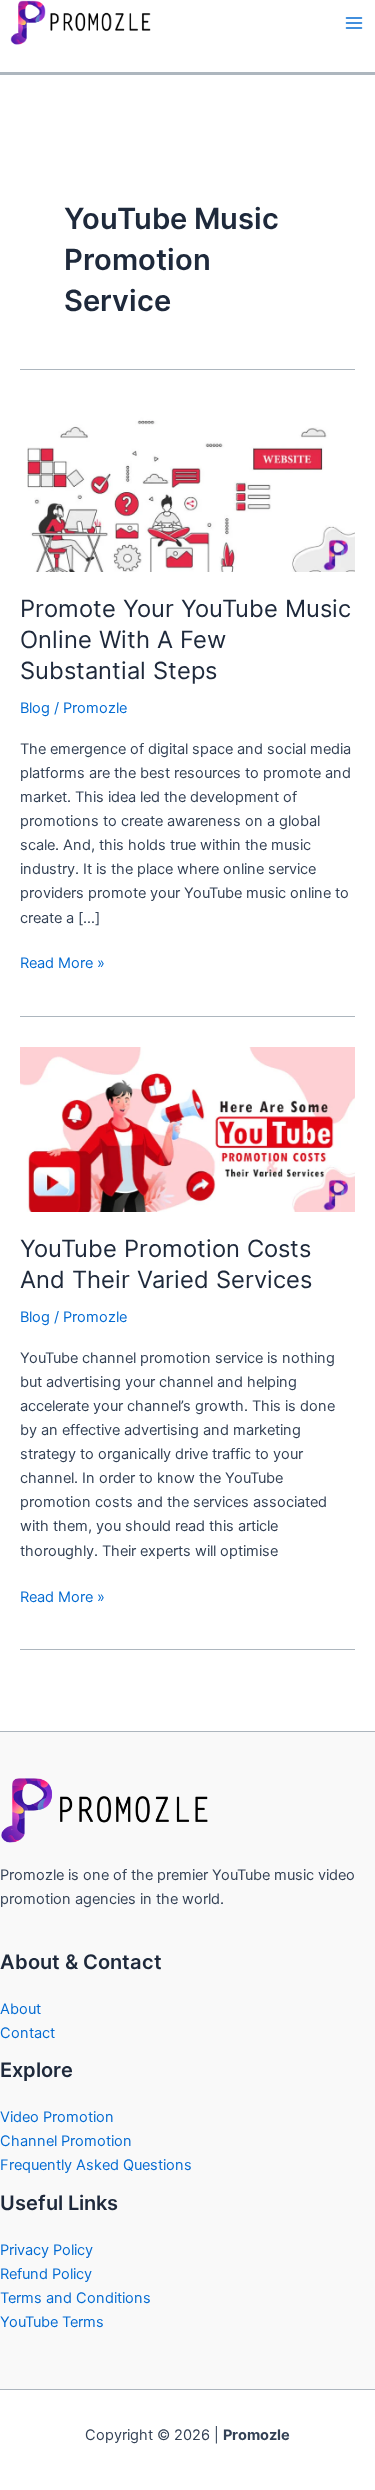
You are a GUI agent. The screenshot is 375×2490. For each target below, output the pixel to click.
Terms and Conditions (75, 2298)
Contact (27, 2033)
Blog (35, 708)
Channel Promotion (66, 2141)
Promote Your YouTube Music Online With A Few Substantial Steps (185, 639)
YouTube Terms (52, 2322)
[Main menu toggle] (354, 23)
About (20, 2009)
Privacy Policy (46, 2250)
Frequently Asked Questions (96, 2165)
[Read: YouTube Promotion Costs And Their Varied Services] (187, 1128)
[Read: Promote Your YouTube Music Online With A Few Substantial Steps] (187, 488)
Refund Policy (46, 2274)
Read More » (62, 961)
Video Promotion (57, 2117)
